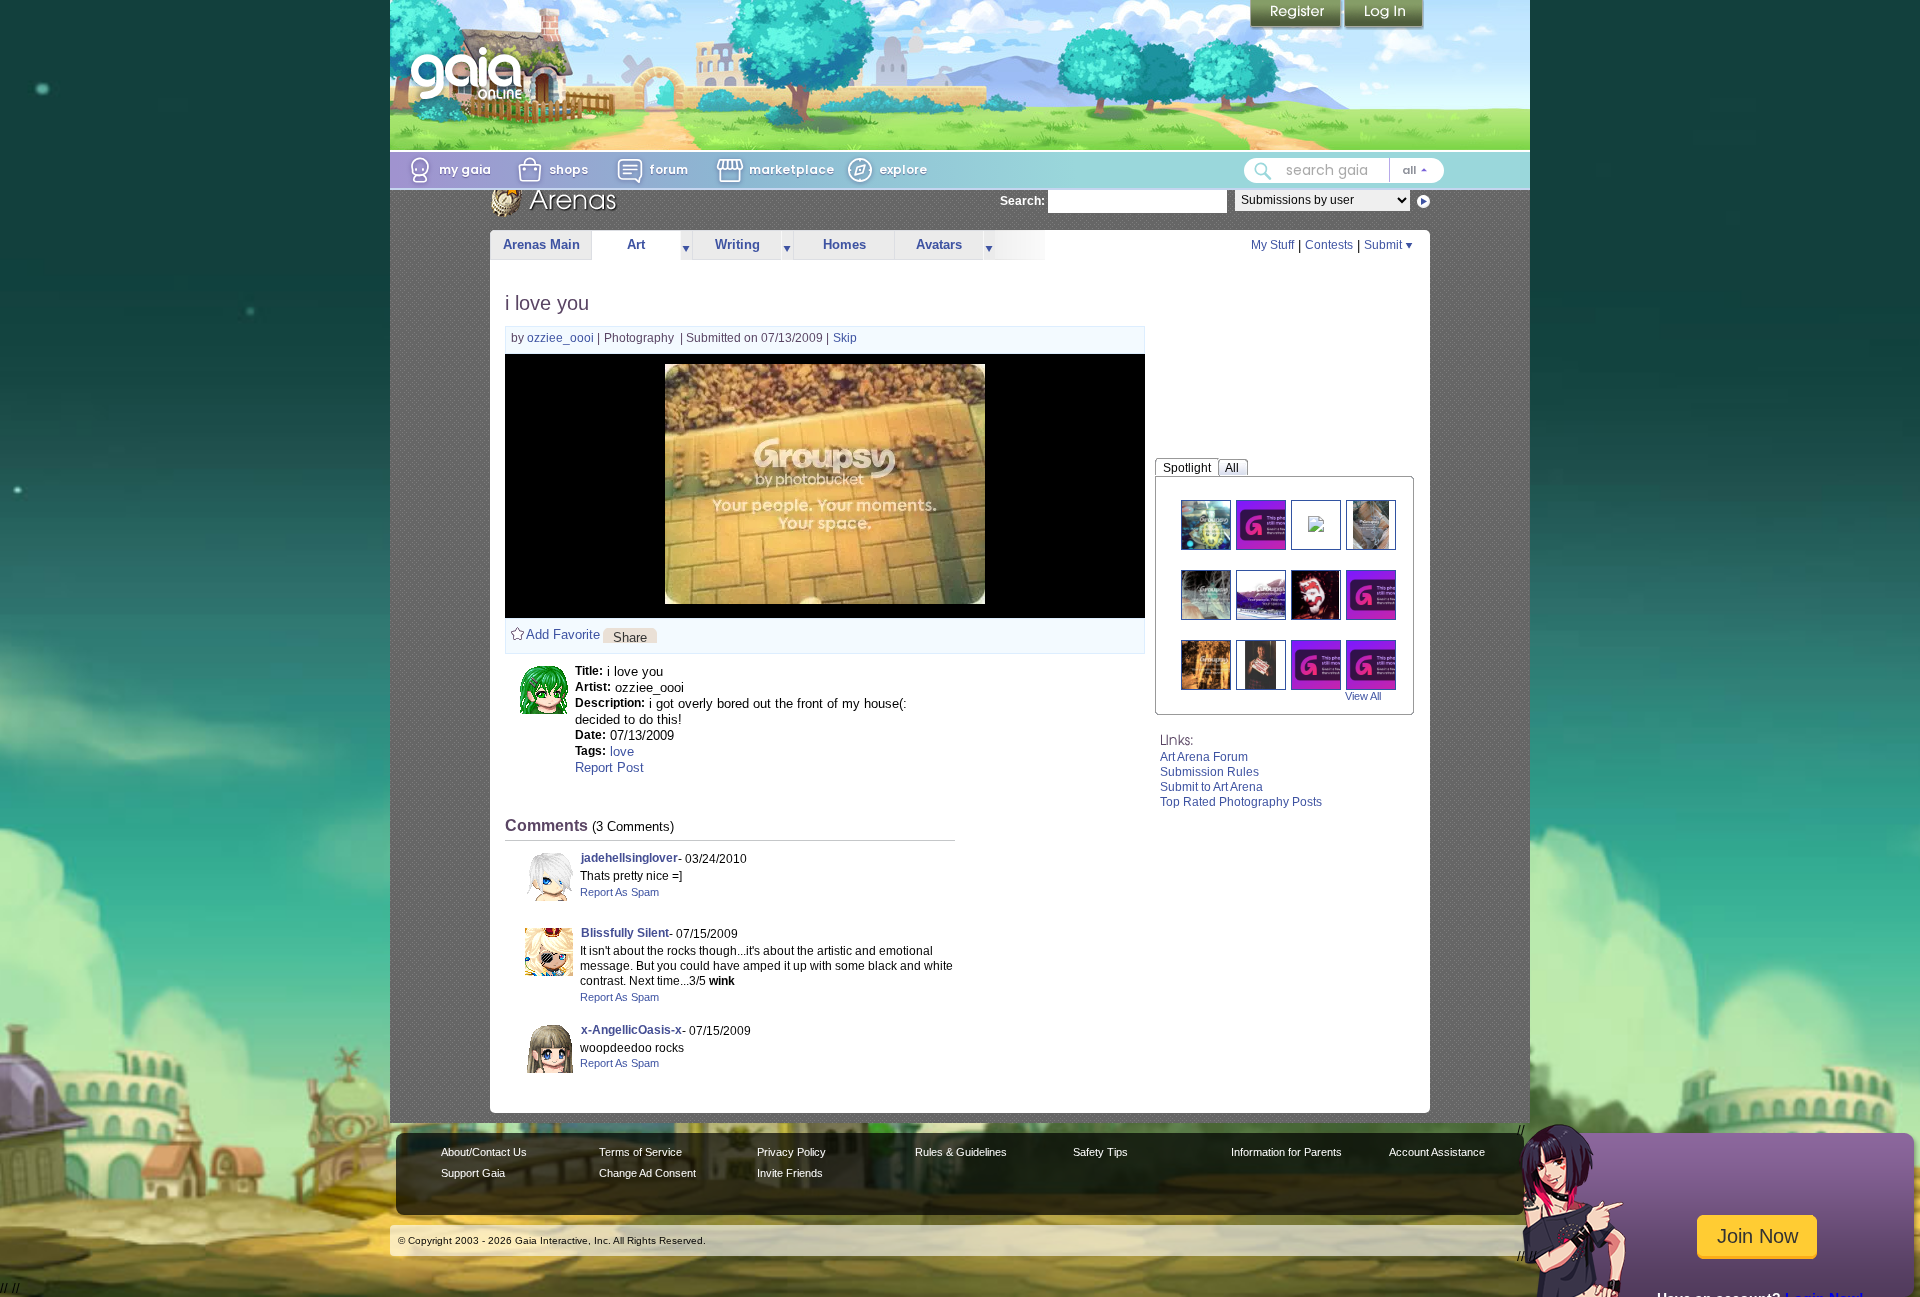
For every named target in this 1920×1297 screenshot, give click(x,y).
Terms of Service (640, 1152)
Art (636, 244)
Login (1384, 15)
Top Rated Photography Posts (1241, 802)
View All (1363, 696)
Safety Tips (1100, 1152)
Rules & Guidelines (961, 1152)
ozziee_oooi (562, 338)
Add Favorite (563, 634)
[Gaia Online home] (471, 73)
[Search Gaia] (1263, 171)
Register (1297, 15)
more (686, 245)
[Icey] (1383, 664)
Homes (844, 244)
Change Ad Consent (647, 1173)
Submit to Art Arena (1211, 787)
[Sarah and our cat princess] (1383, 594)
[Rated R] (1260, 664)
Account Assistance (1437, 1152)
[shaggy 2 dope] (1315, 594)
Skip (845, 338)
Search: (1022, 201)
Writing (737, 244)
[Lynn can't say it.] (1316, 522)
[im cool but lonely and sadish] (1328, 664)
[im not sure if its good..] (1214, 664)
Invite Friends (790, 1173)
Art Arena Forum (1204, 757)
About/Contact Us (484, 1152)
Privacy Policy (791, 1152)
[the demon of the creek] (1214, 594)
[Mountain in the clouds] (1272, 594)
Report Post (609, 767)
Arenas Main (541, 244)
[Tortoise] (1214, 524)
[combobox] (1344, 170)
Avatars (939, 244)
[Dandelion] (1273, 524)
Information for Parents (1286, 1152)
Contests (1329, 245)
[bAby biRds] (1371, 524)
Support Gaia (473, 1173)
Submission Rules (1209, 772)
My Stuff (1272, 245)
